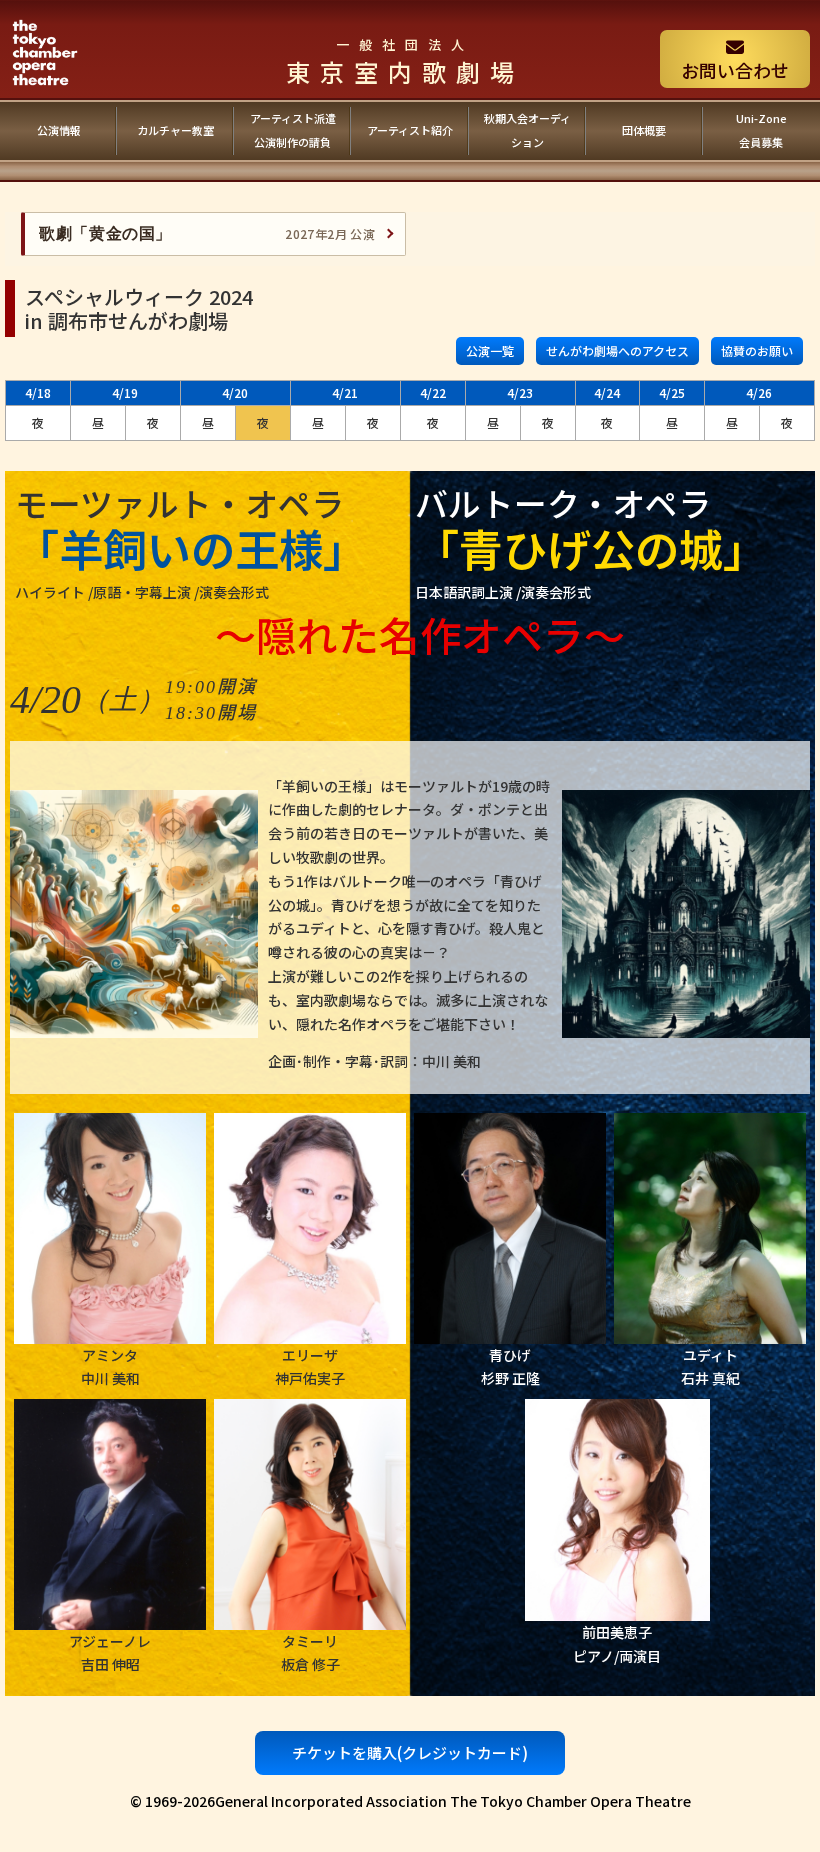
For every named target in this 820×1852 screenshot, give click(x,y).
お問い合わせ (735, 70)
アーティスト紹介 (410, 130)
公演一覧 (490, 350)
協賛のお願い (757, 350)
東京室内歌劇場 (405, 62)
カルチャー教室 (175, 130)
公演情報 (59, 130)
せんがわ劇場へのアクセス (617, 350)
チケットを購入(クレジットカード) (410, 1752)
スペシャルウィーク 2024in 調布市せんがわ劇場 (139, 308)
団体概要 (644, 130)
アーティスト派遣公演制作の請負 (293, 130)
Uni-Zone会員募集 (761, 130)
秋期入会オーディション (527, 130)
